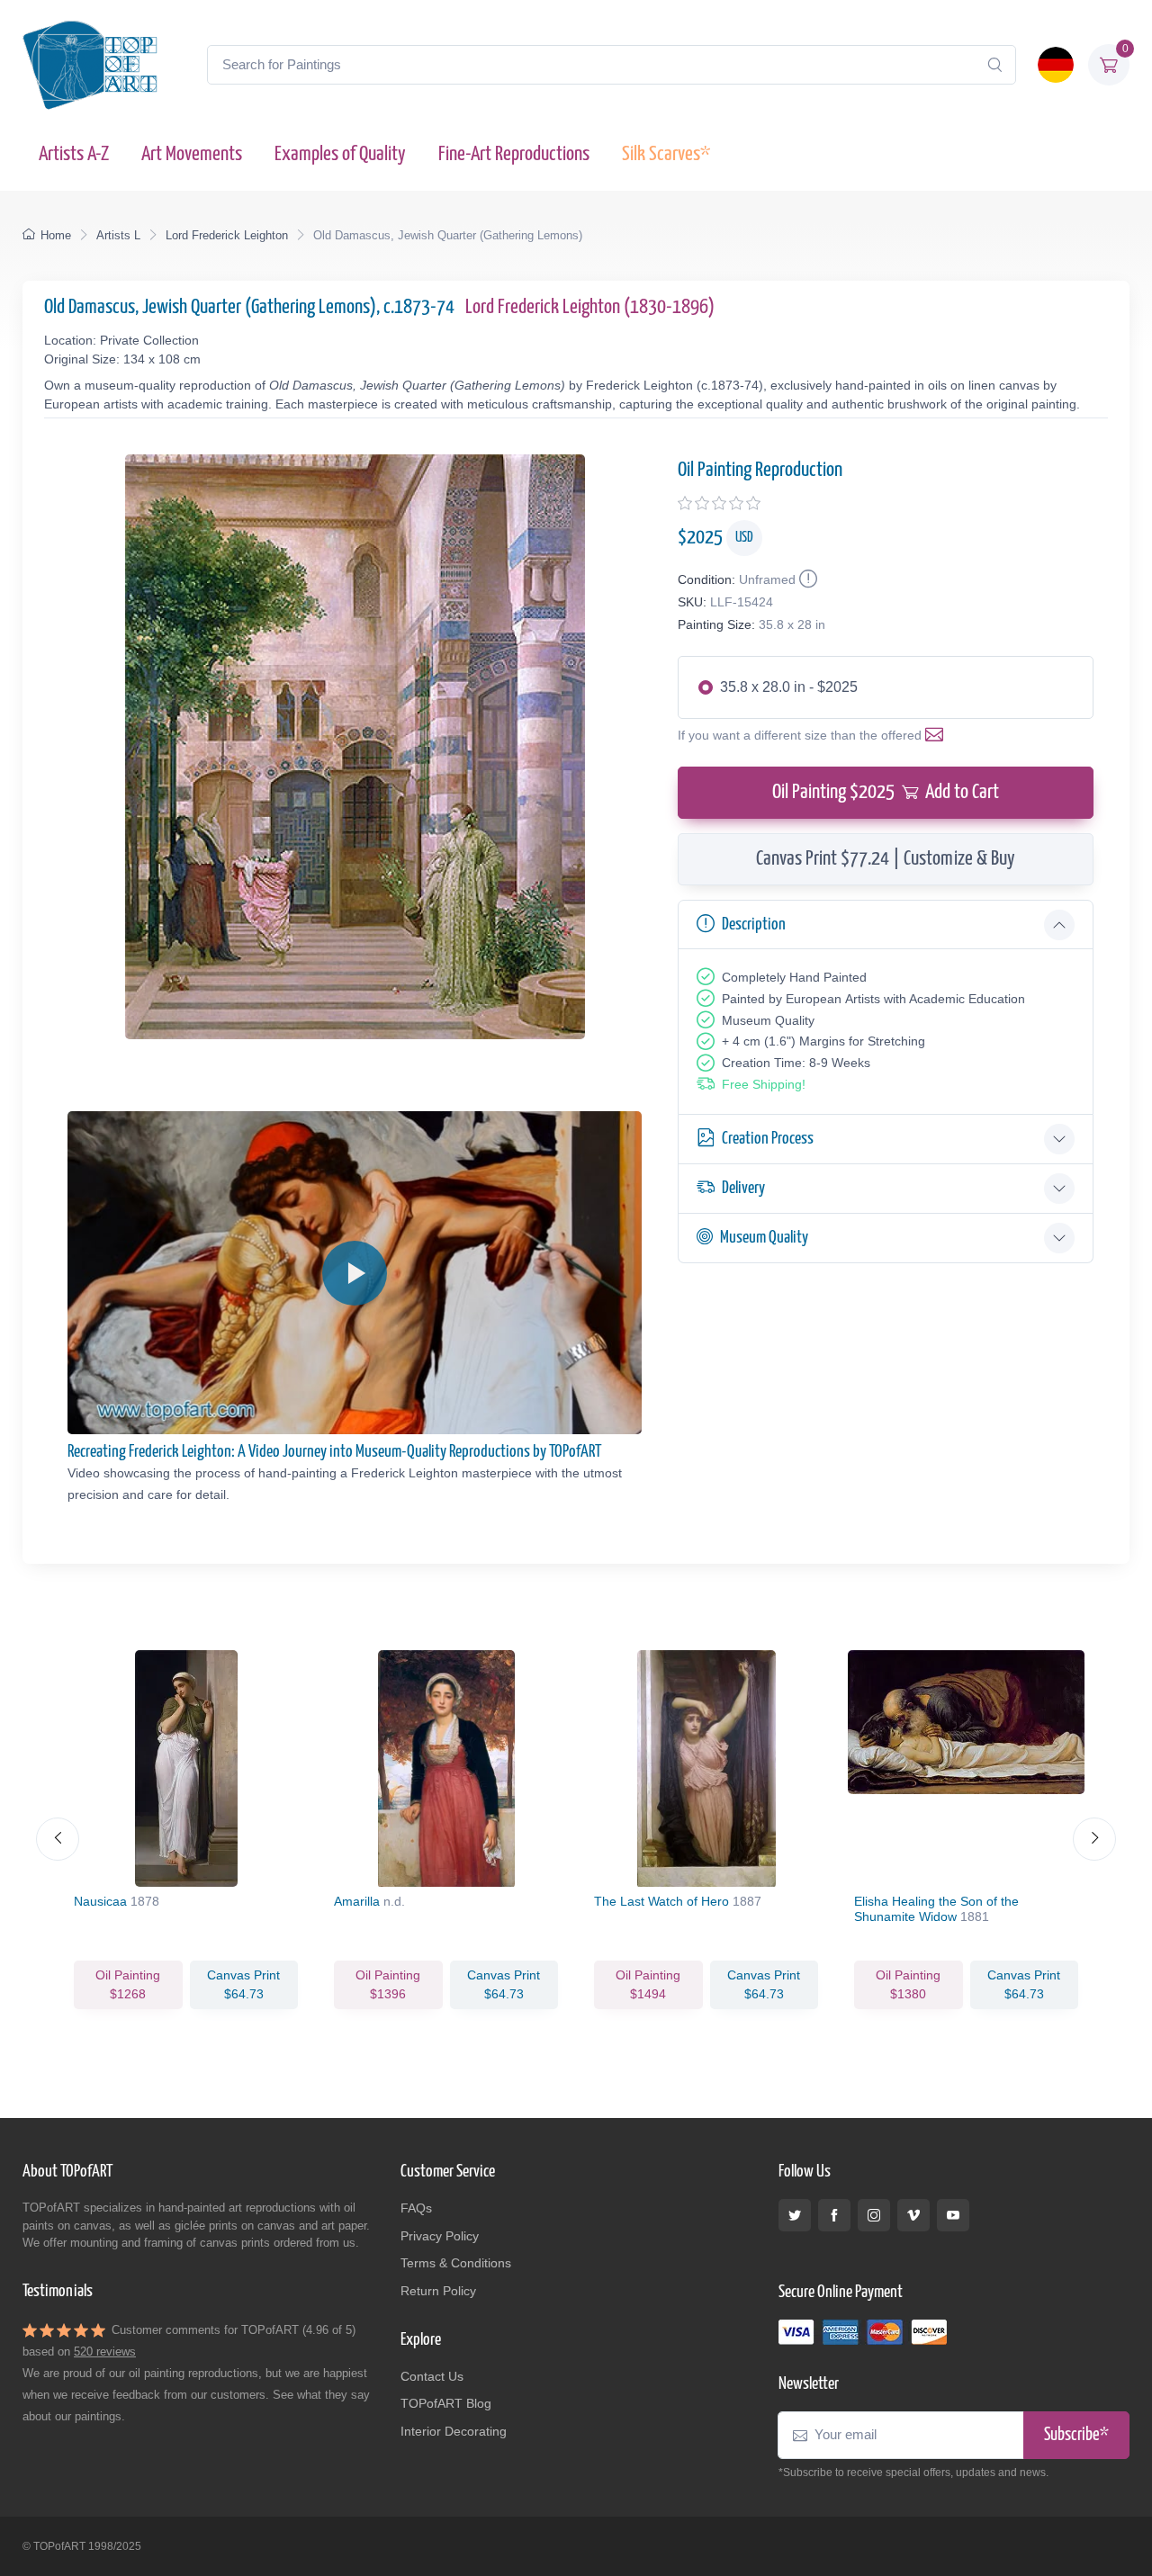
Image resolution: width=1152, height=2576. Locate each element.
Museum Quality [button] (764, 1238)
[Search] (994, 65)
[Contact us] (938, 735)
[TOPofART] (90, 65)
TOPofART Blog (446, 2403)
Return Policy (438, 2291)
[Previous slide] (58, 1839)
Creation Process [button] (768, 1139)
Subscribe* (1076, 2435)
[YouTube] (953, 2215)
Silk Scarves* (666, 154)
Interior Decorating (454, 2431)
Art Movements (192, 154)
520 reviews (105, 2352)
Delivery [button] (743, 1188)
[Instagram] (874, 2215)
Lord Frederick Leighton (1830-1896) (590, 307)
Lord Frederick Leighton (227, 235)
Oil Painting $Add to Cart (886, 792)
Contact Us (432, 2376)
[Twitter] (795, 2215)
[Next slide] (1094, 1839)
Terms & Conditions (456, 2263)
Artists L (118, 235)
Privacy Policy (440, 2236)
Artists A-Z (74, 154)
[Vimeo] (913, 2215)
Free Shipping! (764, 1084)
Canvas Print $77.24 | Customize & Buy (886, 859)
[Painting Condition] (806, 579)
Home (56, 235)
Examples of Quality (340, 154)
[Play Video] (355, 1273)
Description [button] (754, 924)
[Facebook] (834, 2215)
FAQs (416, 2208)
